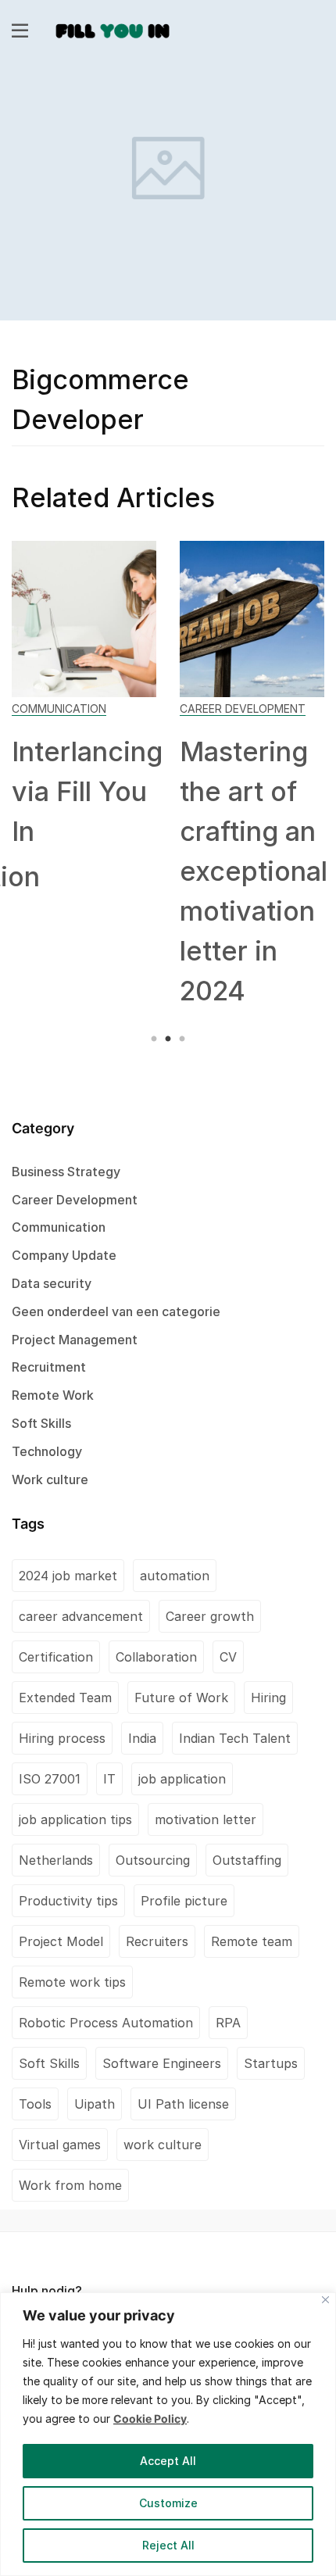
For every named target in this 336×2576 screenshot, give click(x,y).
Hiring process (62, 1738)
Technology (47, 1451)
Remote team (252, 1941)
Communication (59, 708)
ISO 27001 (50, 1779)
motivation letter (206, 1819)
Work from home (70, 2185)
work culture (163, 2145)
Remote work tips (72, 1982)
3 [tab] (180, 1039)
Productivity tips (68, 1901)
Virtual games (60, 2145)
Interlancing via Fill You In (87, 791)
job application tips (75, 1819)
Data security (52, 1283)
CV (228, 1657)
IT (109, 1779)
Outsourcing (153, 1860)
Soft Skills (41, 1423)
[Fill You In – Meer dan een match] (113, 29)
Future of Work (181, 1698)
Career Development (243, 708)
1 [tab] (156, 1039)
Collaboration (156, 1657)
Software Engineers (162, 2063)
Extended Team (65, 1698)
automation (175, 1576)
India (142, 1738)
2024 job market (68, 1576)
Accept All (168, 2461)
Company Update (64, 1255)
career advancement (81, 1616)
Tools (35, 2104)
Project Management (75, 1340)
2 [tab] (168, 1039)
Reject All (168, 2545)
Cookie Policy (150, 2419)
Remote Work (53, 1395)
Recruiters (157, 1941)
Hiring (268, 1698)
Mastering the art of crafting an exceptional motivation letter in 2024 (254, 871)
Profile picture (184, 1901)
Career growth (210, 1616)
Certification (56, 1657)
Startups (271, 2063)
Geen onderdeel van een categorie (116, 1311)
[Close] (325, 2300)
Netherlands (56, 1860)
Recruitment (49, 1367)
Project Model (61, 1941)
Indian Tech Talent (235, 1738)
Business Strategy (66, 1172)
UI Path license (183, 2104)
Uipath (95, 2104)
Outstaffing (247, 1860)
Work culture (50, 1479)
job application (182, 1779)
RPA (228, 2023)
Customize (168, 2503)
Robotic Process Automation (106, 2023)
